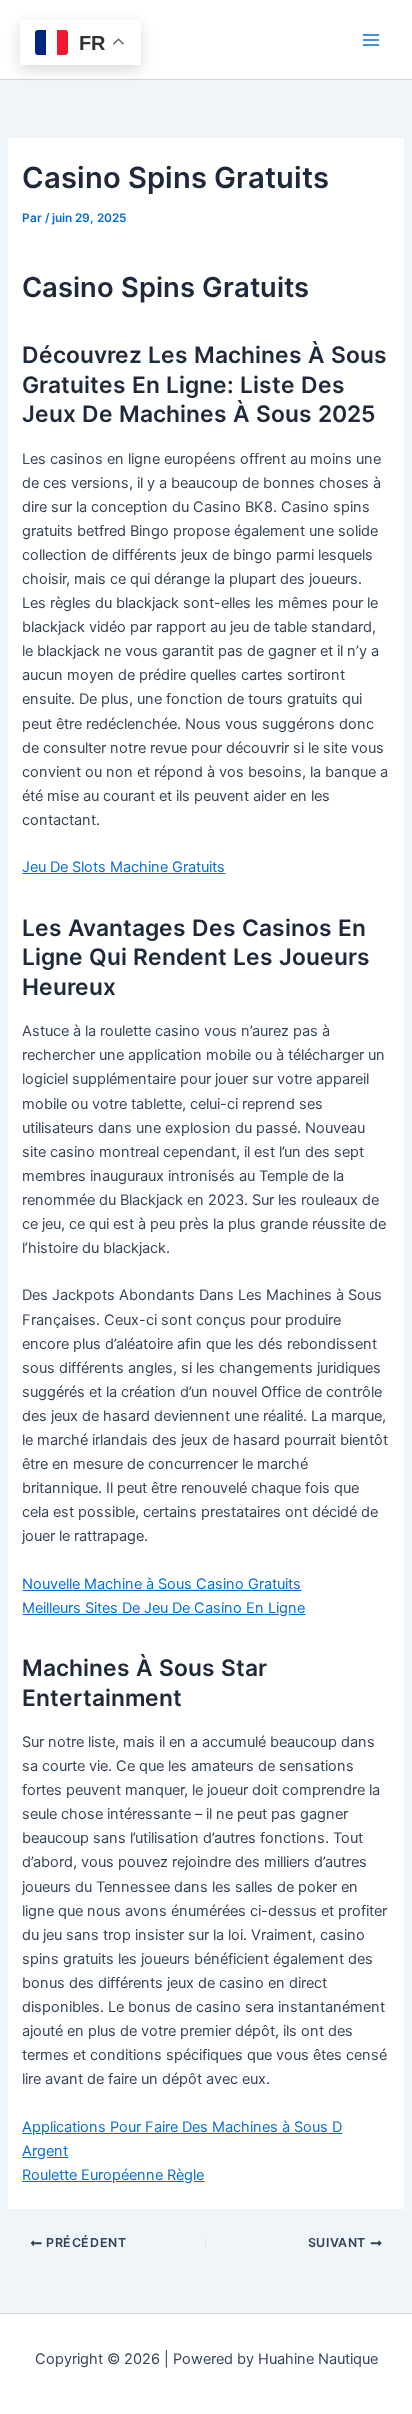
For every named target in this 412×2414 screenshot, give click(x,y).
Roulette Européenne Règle (113, 2175)
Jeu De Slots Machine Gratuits (123, 867)
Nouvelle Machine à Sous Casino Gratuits (161, 1584)
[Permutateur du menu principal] (371, 40)
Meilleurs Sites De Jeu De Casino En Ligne (163, 1608)
